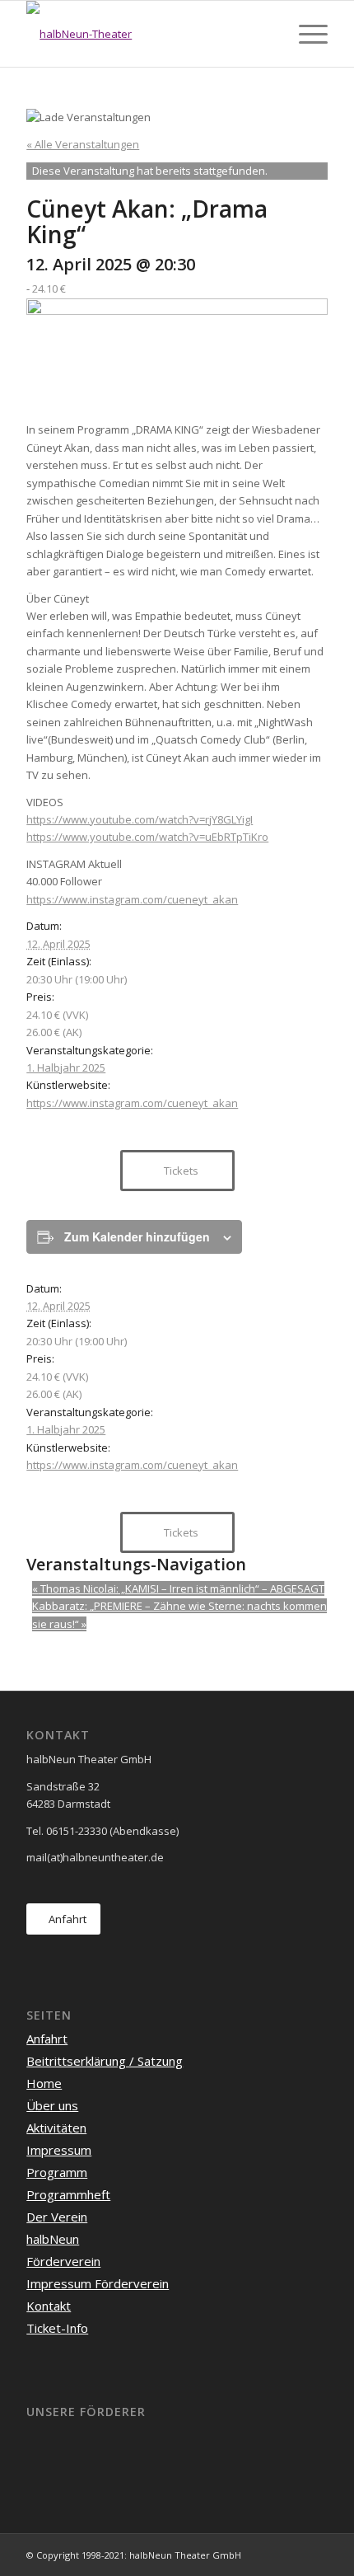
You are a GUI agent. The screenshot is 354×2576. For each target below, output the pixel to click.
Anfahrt (47, 2039)
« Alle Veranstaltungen (83, 144)
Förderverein (63, 2261)
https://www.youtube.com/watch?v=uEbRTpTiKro (147, 837)
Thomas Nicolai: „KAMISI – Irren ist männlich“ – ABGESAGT (178, 1588)
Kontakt (49, 2306)
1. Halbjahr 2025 (66, 1067)
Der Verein (57, 2217)
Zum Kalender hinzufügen (137, 1236)
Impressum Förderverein (98, 2283)
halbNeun (53, 2239)
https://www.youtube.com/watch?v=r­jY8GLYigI (140, 819)
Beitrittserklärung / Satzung (105, 2061)
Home (44, 2083)
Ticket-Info (57, 2328)
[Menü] (305, 34)
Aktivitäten (56, 2128)
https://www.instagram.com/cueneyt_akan (132, 899)
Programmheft (68, 2194)
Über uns (52, 2105)
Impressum (59, 2150)
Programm (57, 2172)
